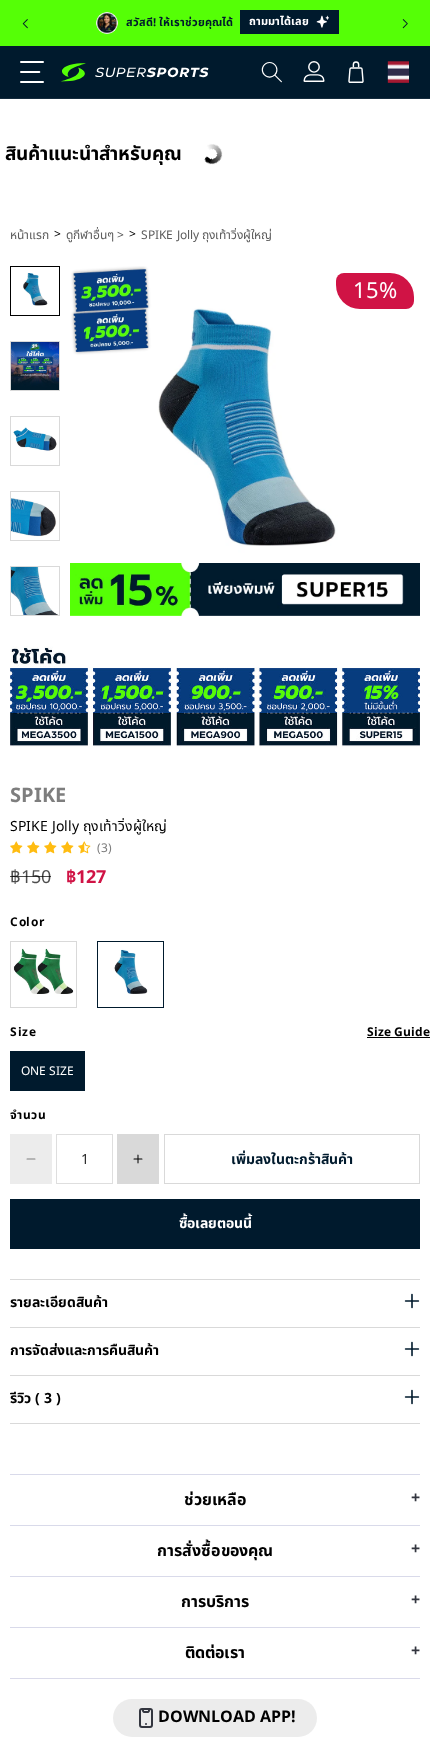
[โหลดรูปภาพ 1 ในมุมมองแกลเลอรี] (35, 291)
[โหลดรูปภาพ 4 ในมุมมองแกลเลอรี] (35, 516)
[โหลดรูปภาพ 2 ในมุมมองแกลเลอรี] (35, 366)
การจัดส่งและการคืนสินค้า (84, 1350)
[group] (215, 23)
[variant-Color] (43, 974)
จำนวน (28, 1115)
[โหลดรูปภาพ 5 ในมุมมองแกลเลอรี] (35, 591)
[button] (25, 24)
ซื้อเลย (215, 1223)
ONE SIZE (47, 1071)
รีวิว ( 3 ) (35, 1398)
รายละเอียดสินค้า (59, 1302)
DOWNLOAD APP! (227, 1717)
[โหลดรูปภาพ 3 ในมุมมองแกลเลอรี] (35, 441)
